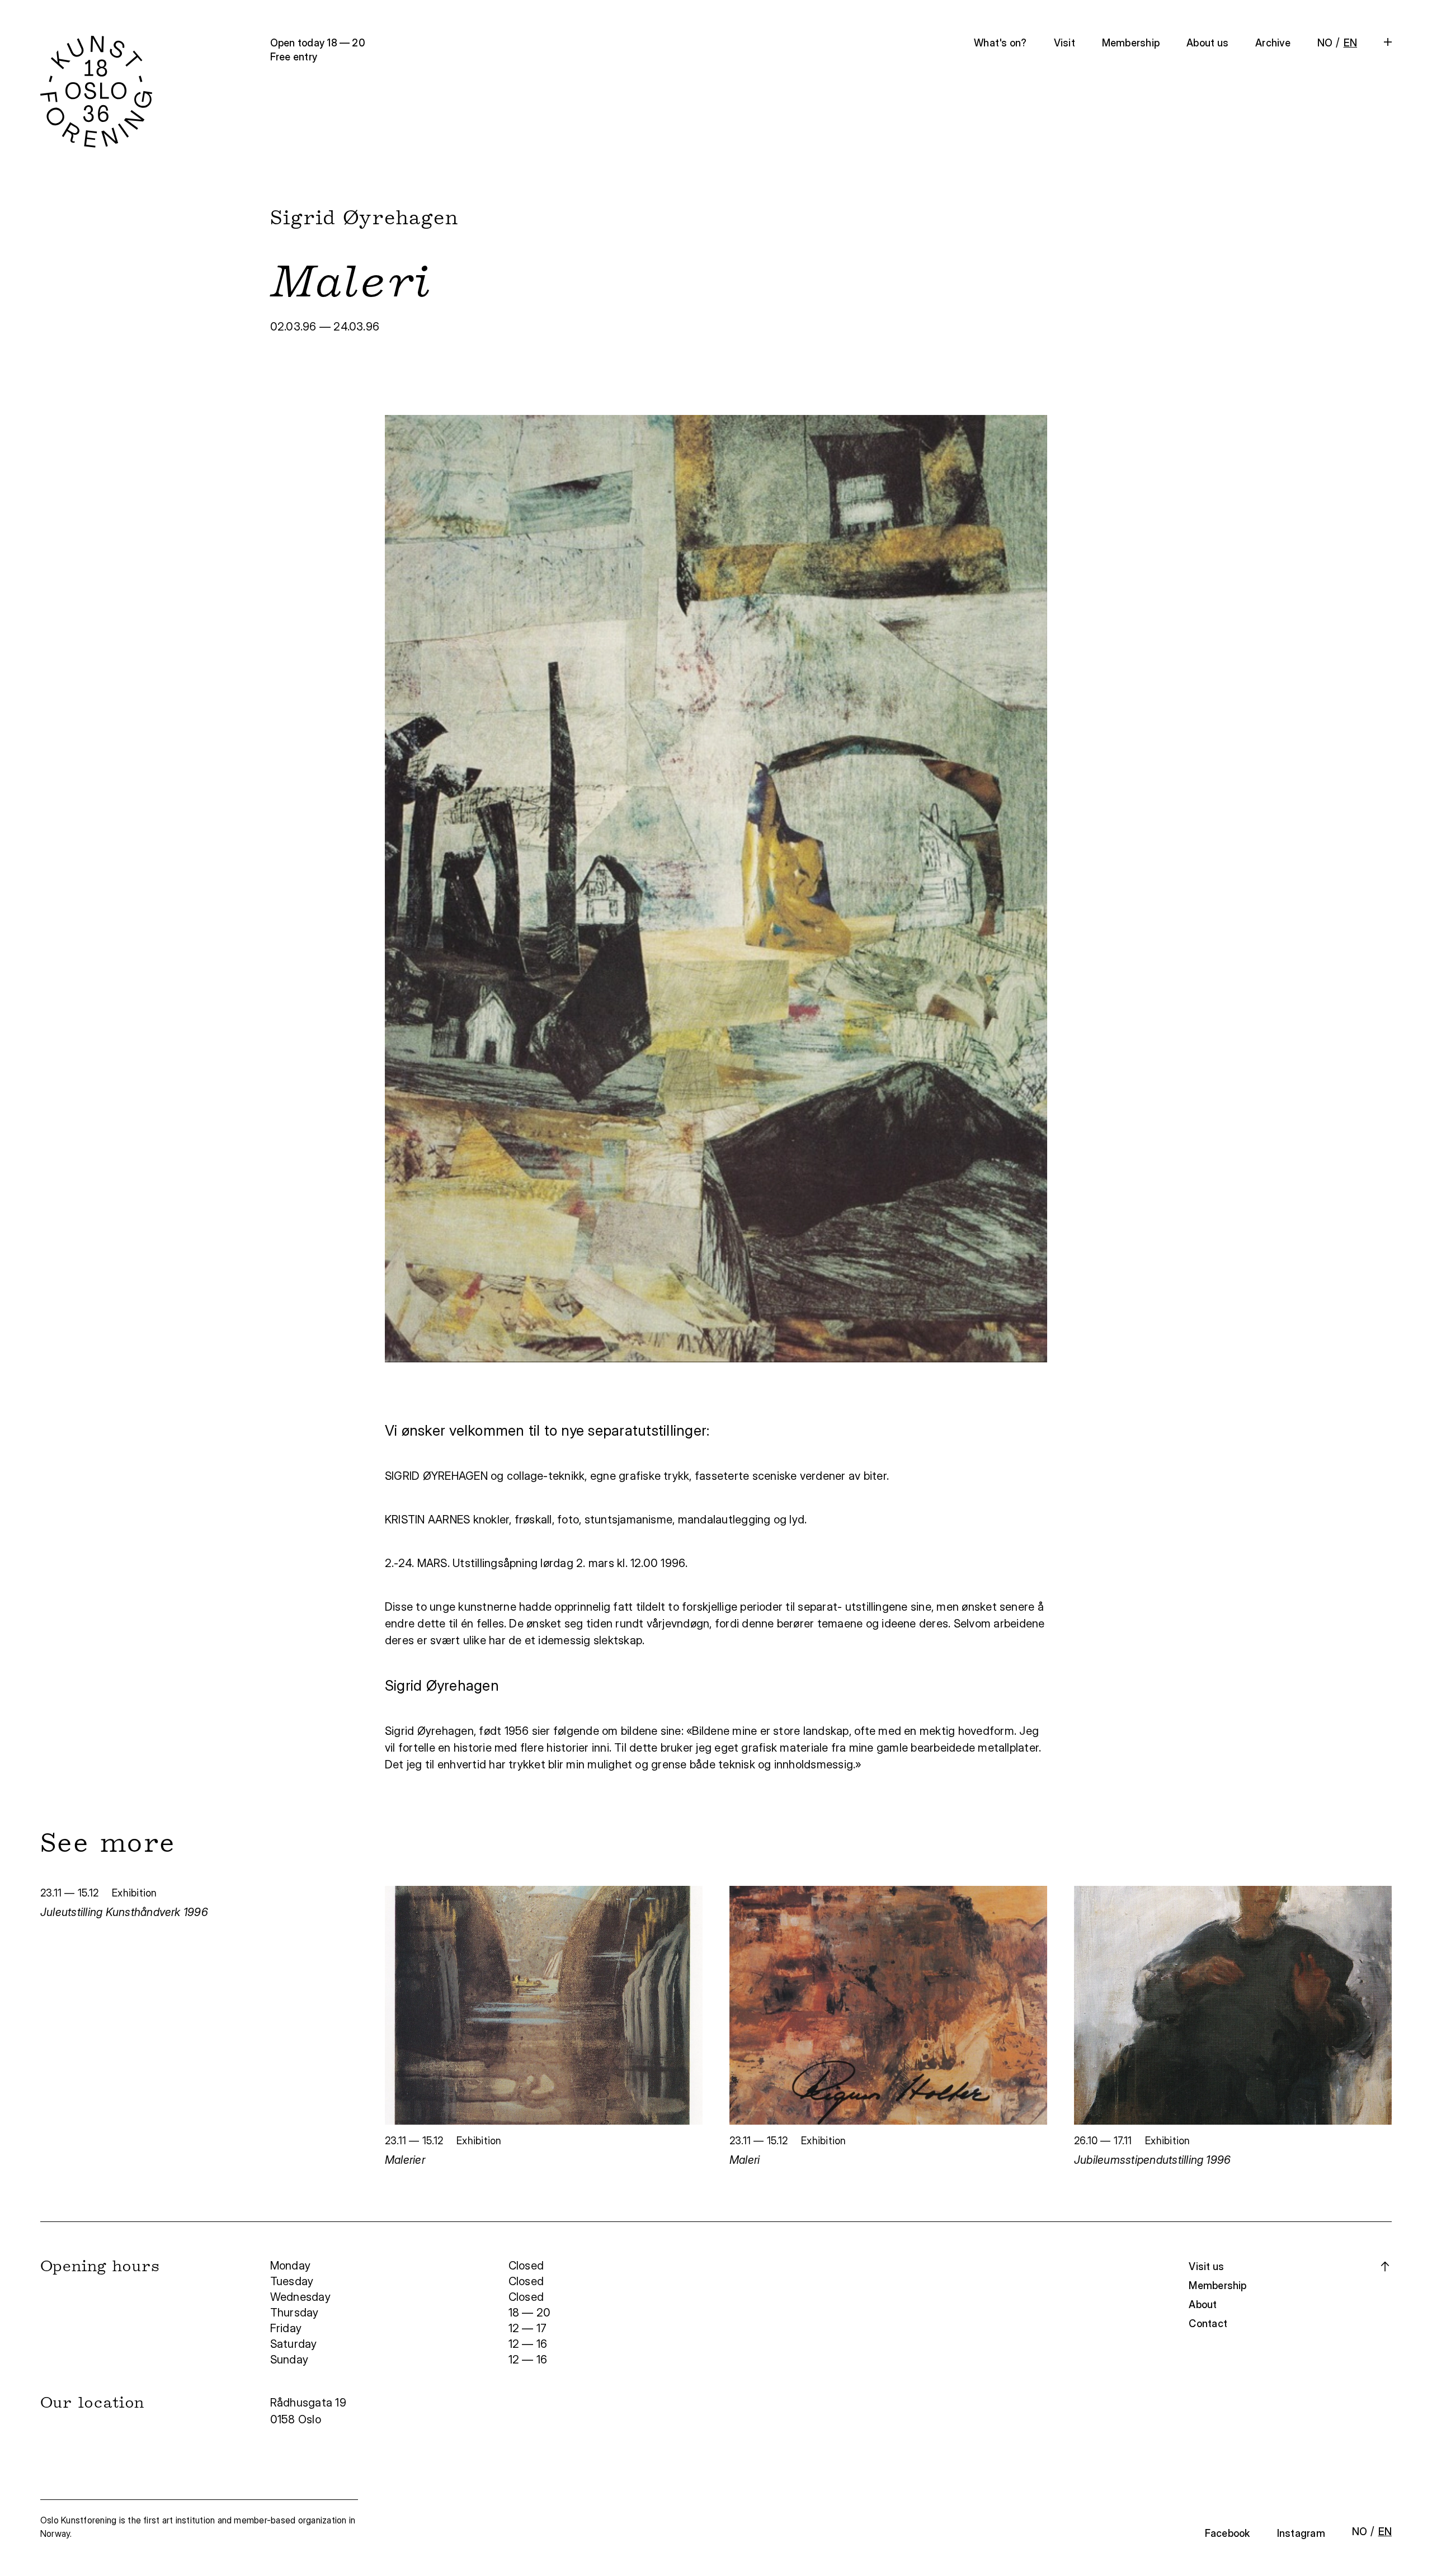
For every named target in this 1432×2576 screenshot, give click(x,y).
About (1203, 2304)
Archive (1273, 43)
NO (1325, 43)
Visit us (1206, 2266)
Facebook (1228, 2533)
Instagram (1301, 2533)
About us (1207, 43)
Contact (1208, 2323)
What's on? (1000, 43)
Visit (1064, 43)
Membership (1131, 43)
